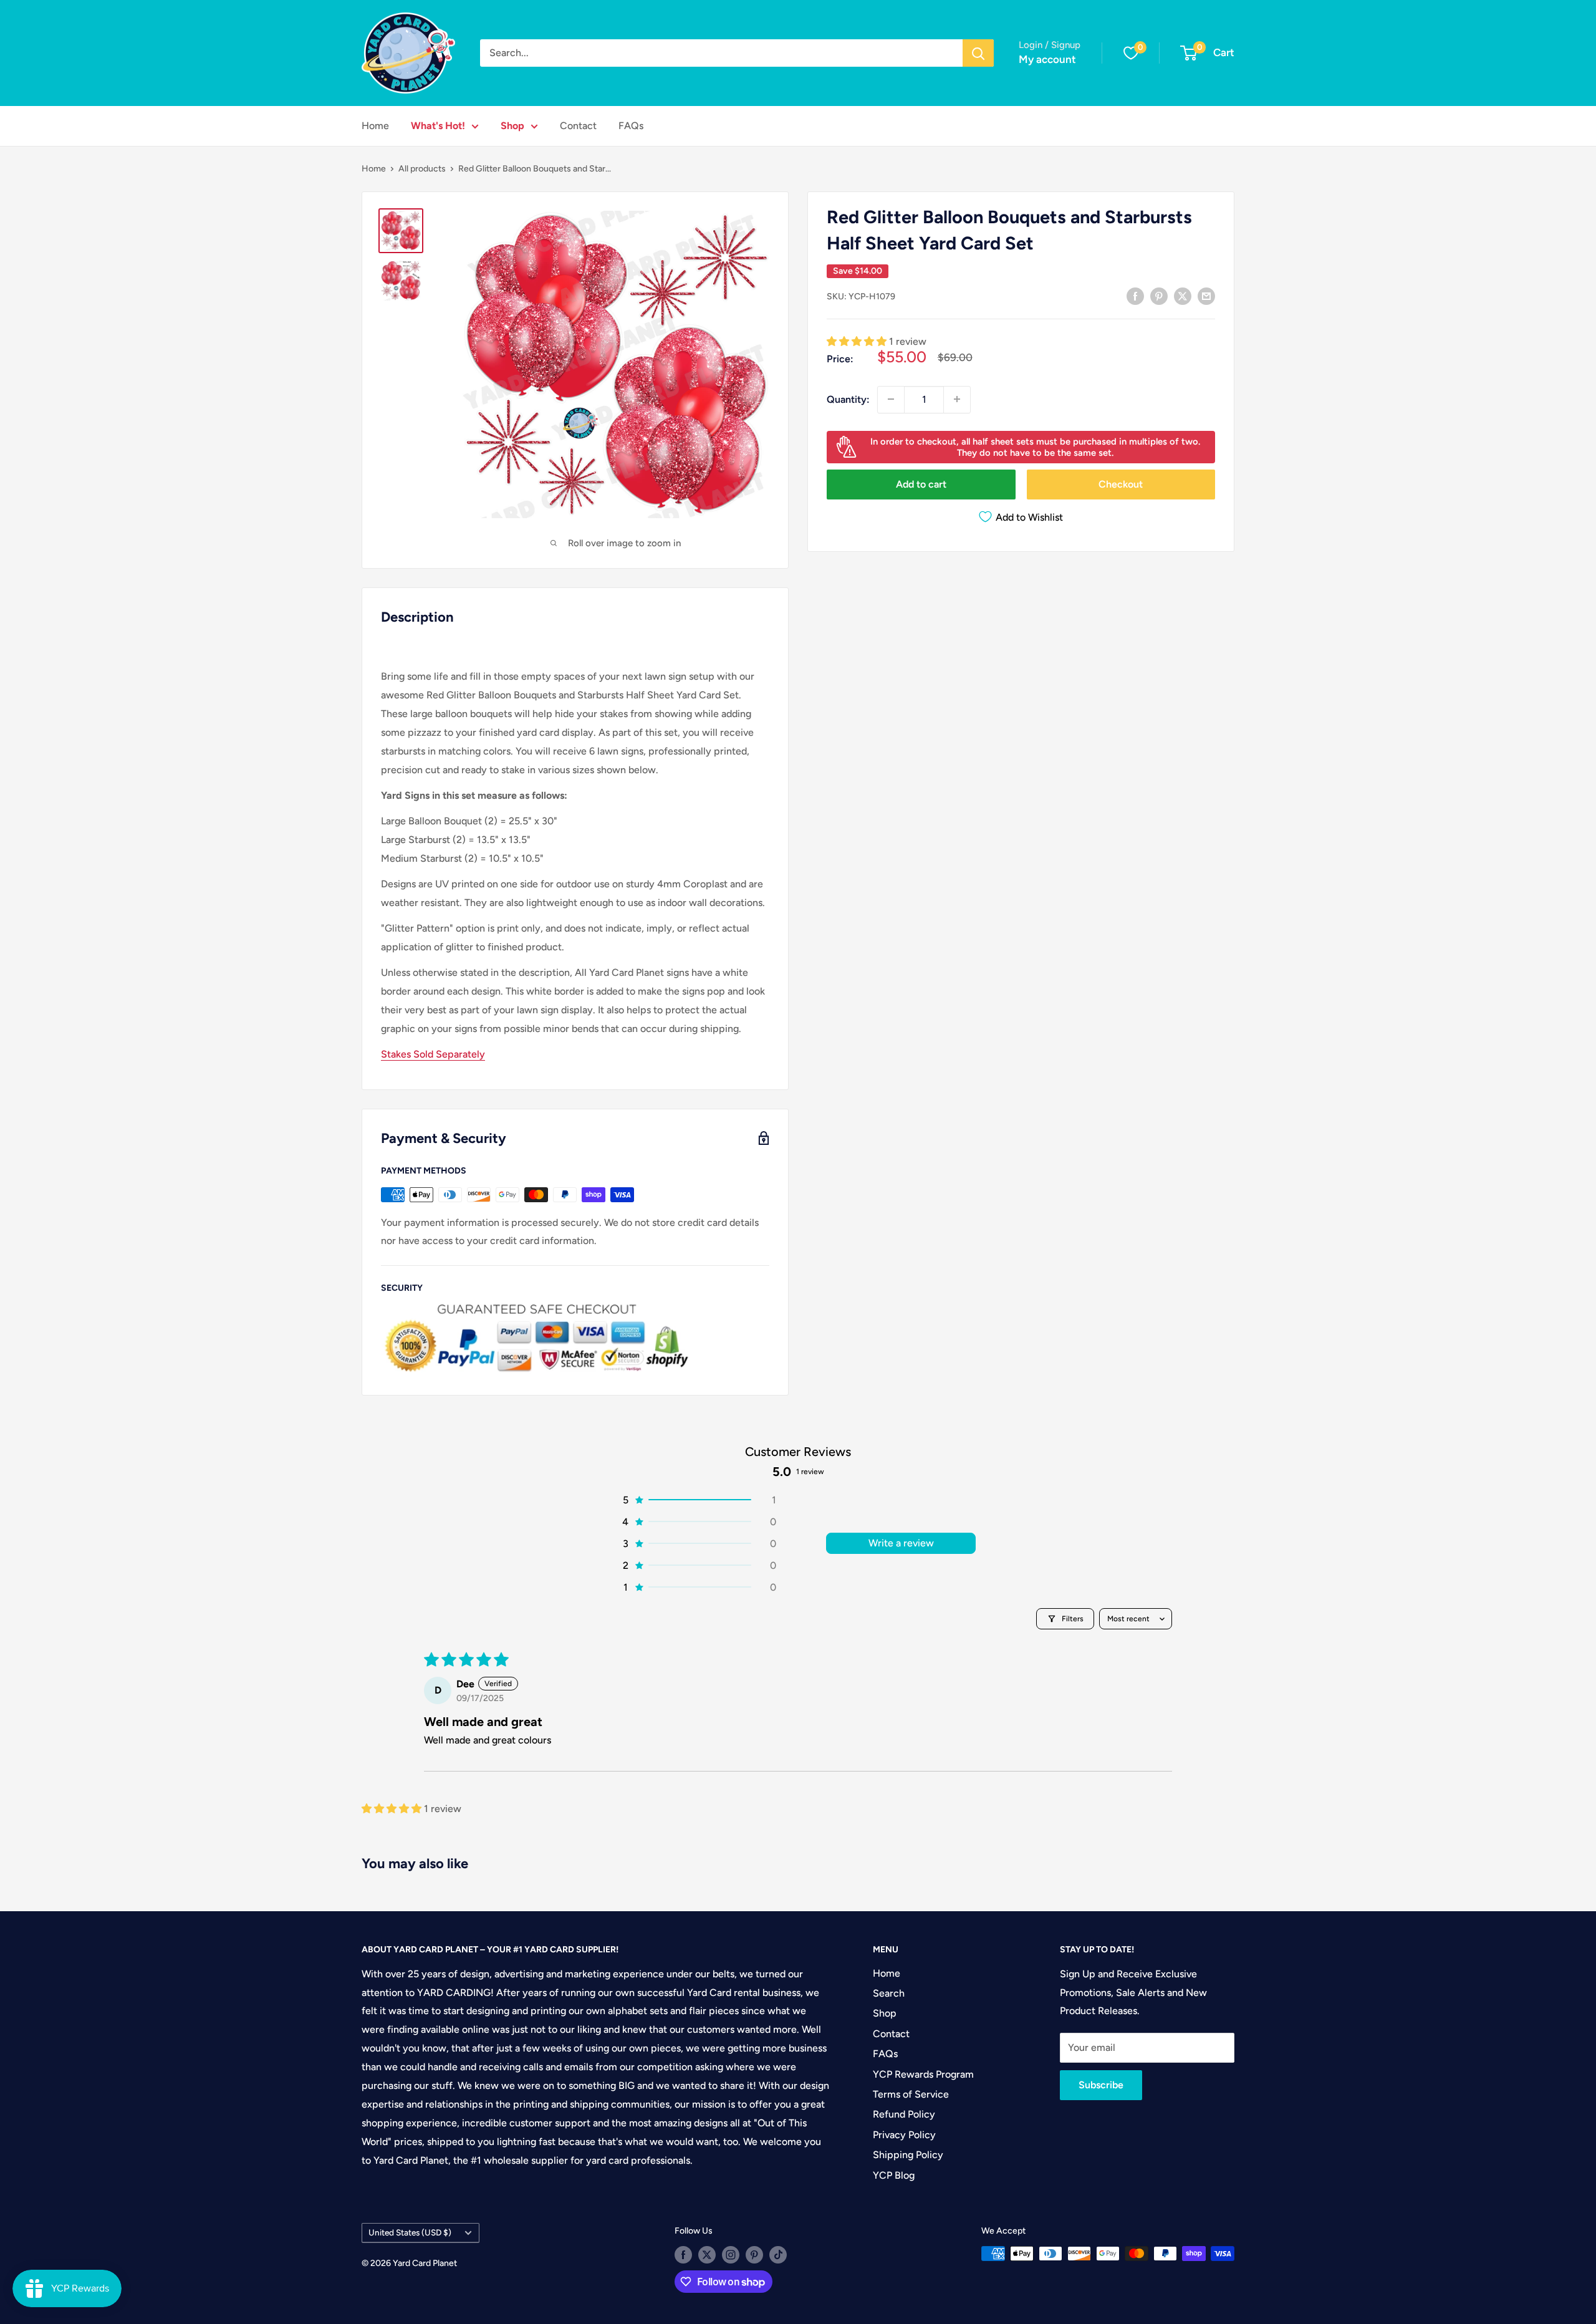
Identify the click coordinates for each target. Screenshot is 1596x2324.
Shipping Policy (908, 2155)
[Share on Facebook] (1135, 296)
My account (1047, 59)
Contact (578, 126)
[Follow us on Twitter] (707, 2255)
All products (422, 169)
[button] (858, 341)
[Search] (978, 53)
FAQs (631, 126)
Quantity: (848, 399)
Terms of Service (911, 2094)
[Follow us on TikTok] (778, 2255)
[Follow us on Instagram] (731, 2255)
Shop (512, 126)
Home (375, 126)
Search (889, 1993)
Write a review (901, 1543)
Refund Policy (904, 2114)
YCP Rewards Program (923, 2074)
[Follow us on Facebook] (683, 2255)
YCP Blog (894, 2175)
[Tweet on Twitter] (1183, 296)
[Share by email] (1206, 296)
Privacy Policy (904, 2135)
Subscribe (1101, 2085)
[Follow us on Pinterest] (754, 2255)
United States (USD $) (410, 2232)
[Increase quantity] (957, 399)
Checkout (1121, 484)
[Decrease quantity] (891, 399)
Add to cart (921, 484)
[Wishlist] (1131, 53)
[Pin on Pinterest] (1159, 296)
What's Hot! (438, 126)
